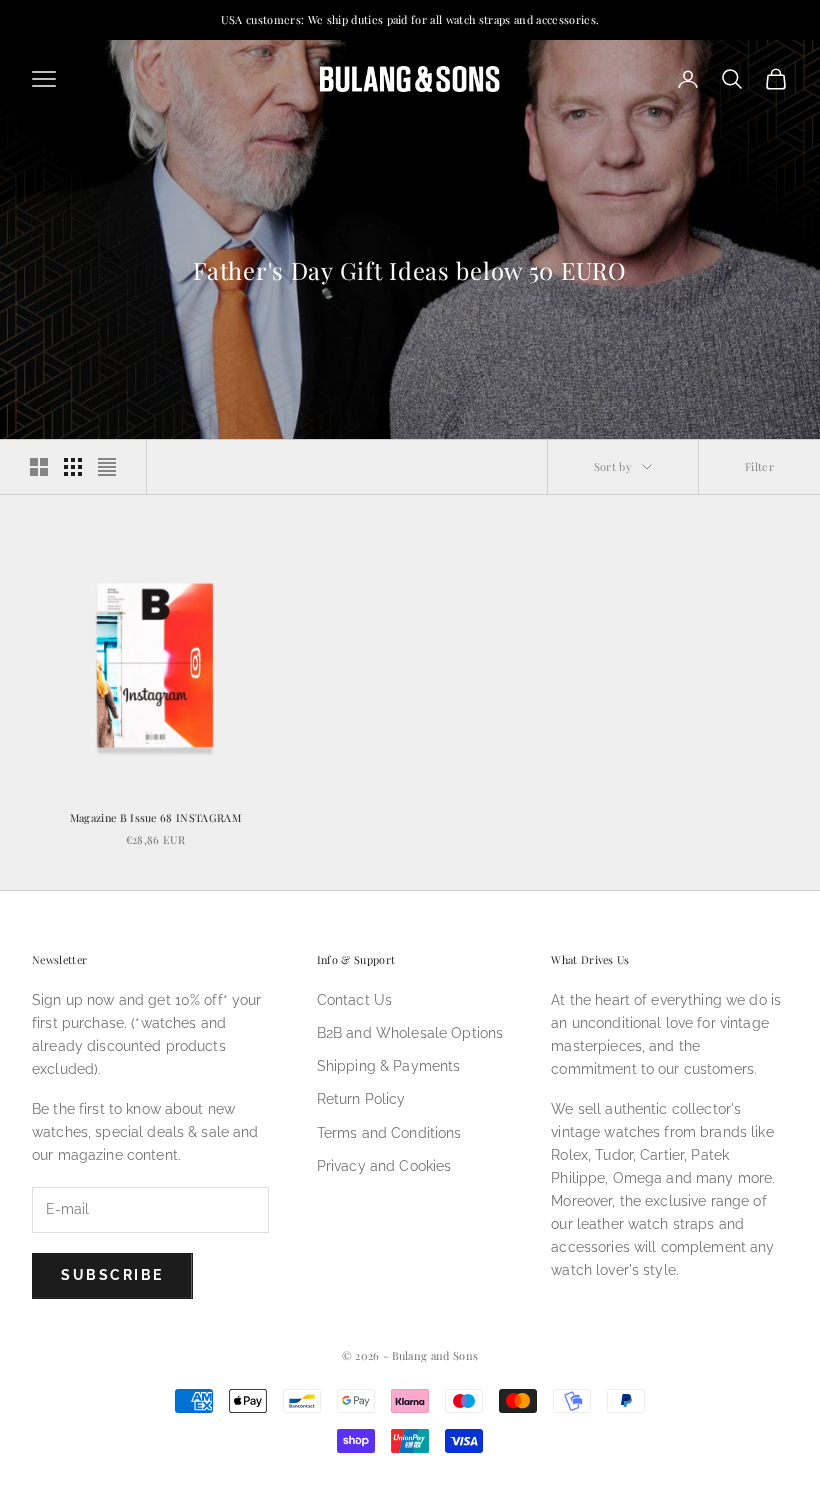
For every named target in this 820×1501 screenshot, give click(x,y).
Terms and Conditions (389, 1133)
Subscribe (112, 1275)
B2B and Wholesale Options (410, 1033)
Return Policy (361, 1099)
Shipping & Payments (389, 1066)
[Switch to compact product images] (107, 467)
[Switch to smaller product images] (73, 467)
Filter (759, 466)
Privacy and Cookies (384, 1166)
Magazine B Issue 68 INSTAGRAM (155, 817)
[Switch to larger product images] (39, 467)
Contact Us (354, 1000)
